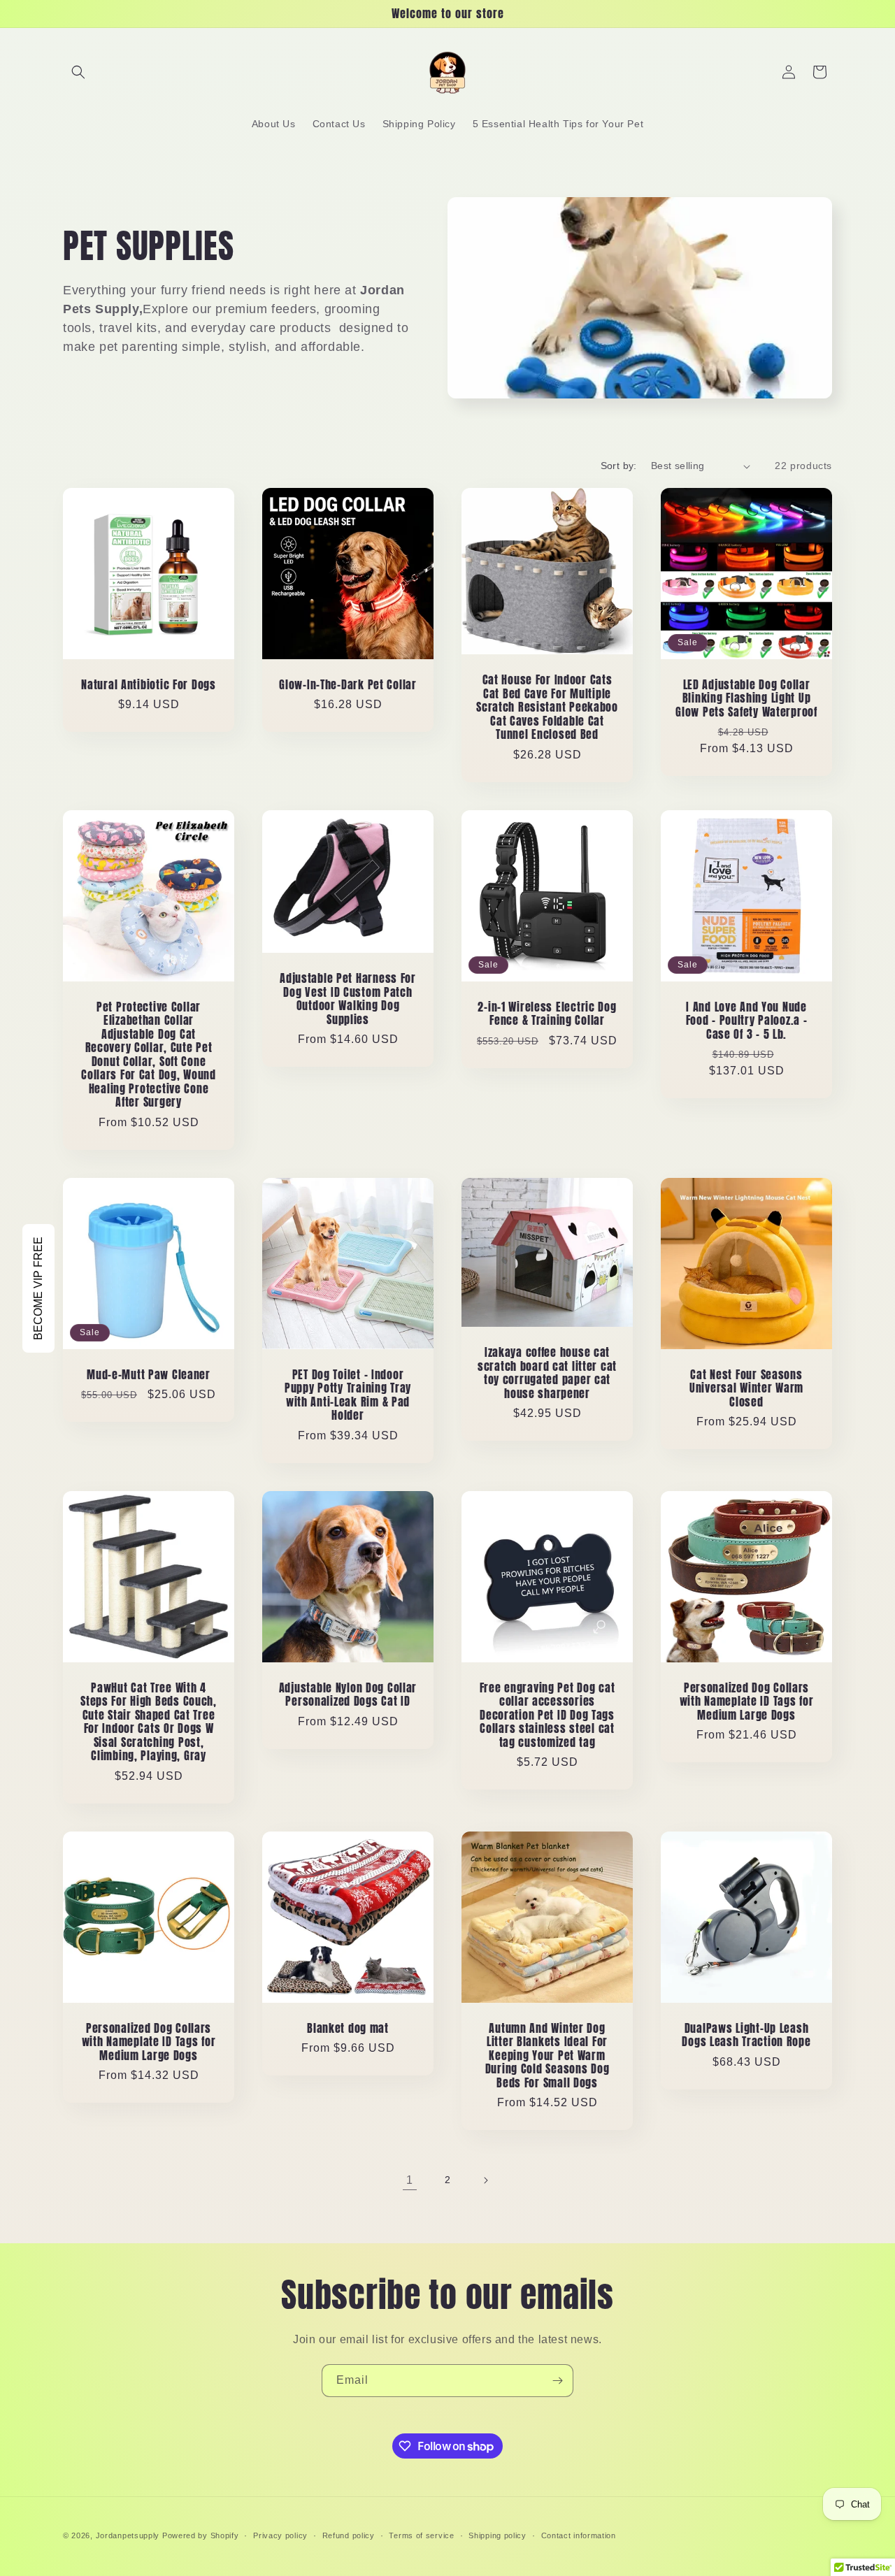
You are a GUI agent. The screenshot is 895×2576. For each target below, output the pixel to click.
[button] (78, 72)
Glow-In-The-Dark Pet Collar (348, 685)
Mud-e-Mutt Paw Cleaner (149, 1375)
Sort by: (619, 466)
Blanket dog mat (348, 2028)
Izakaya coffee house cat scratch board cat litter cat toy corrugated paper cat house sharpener (547, 1373)
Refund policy (349, 2535)
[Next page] (485, 2180)
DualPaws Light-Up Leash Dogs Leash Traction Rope (746, 2035)
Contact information (579, 2535)
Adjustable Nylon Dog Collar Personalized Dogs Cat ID (348, 1695)
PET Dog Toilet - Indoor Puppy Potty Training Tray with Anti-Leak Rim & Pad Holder (348, 1395)
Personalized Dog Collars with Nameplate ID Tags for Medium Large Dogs (747, 1701)
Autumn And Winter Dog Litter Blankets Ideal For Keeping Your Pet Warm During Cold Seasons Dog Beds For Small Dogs (547, 2056)
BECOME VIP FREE (38, 1288)
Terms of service (421, 2535)
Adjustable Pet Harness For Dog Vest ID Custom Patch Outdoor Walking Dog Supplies (348, 999)
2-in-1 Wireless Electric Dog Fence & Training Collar (547, 1014)
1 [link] (410, 2180)
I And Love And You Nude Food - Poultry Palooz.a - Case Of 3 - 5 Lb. (747, 1021)
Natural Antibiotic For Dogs (148, 685)
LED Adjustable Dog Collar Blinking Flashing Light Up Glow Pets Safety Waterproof (746, 698)
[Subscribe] (557, 2381)
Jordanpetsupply (128, 2535)
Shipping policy (497, 2535)
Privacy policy (280, 2535)
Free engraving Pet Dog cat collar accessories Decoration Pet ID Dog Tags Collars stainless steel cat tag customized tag (547, 1715)
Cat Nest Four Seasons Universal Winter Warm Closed (746, 1388)
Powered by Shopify (201, 2535)
